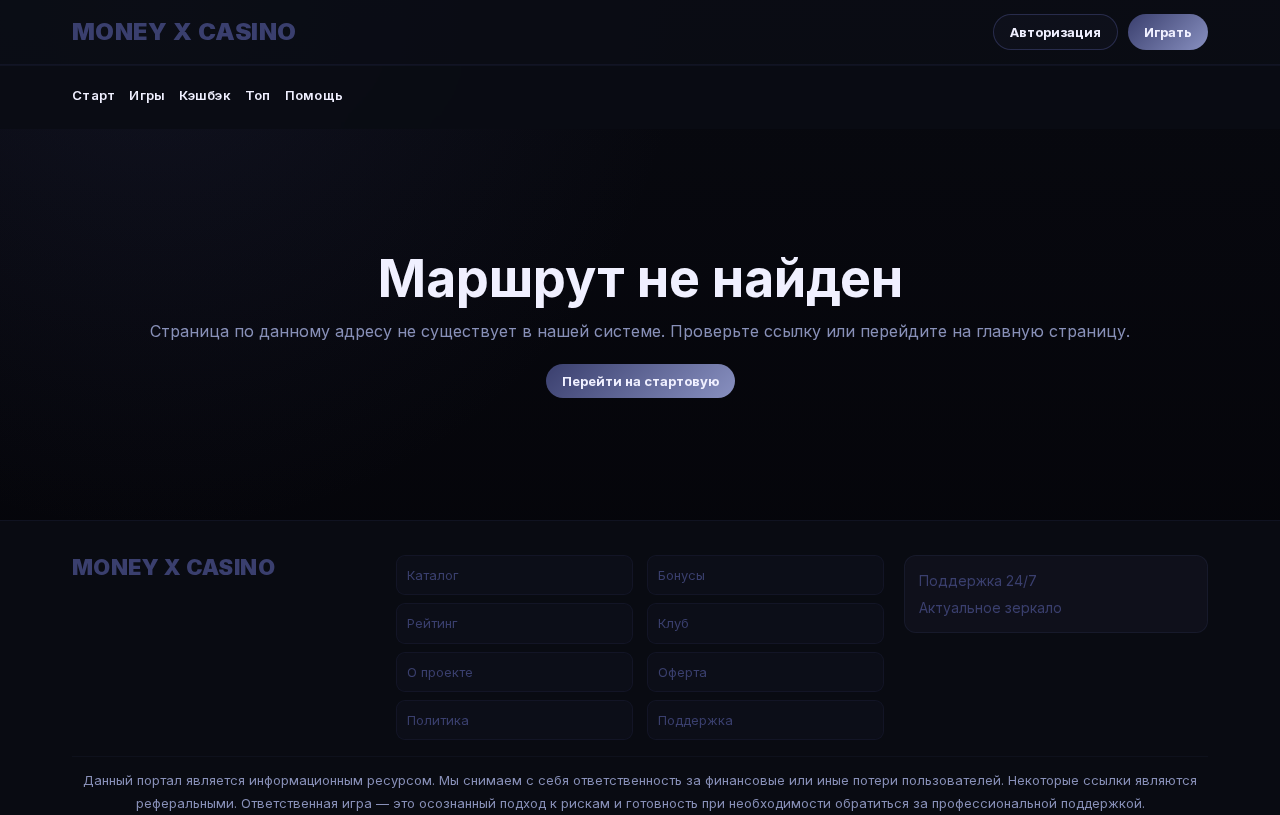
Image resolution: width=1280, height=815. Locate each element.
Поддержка (695, 720)
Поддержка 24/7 (978, 580)
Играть (1168, 32)
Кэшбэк (205, 95)
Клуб (673, 623)
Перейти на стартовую (640, 381)
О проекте (440, 672)
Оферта (682, 672)
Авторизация (1055, 32)
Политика (438, 720)
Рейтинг (432, 623)
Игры (147, 95)
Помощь (314, 95)
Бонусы (681, 575)
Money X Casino (184, 32)
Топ (258, 95)
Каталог (433, 575)
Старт (93, 95)
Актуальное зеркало (990, 607)
